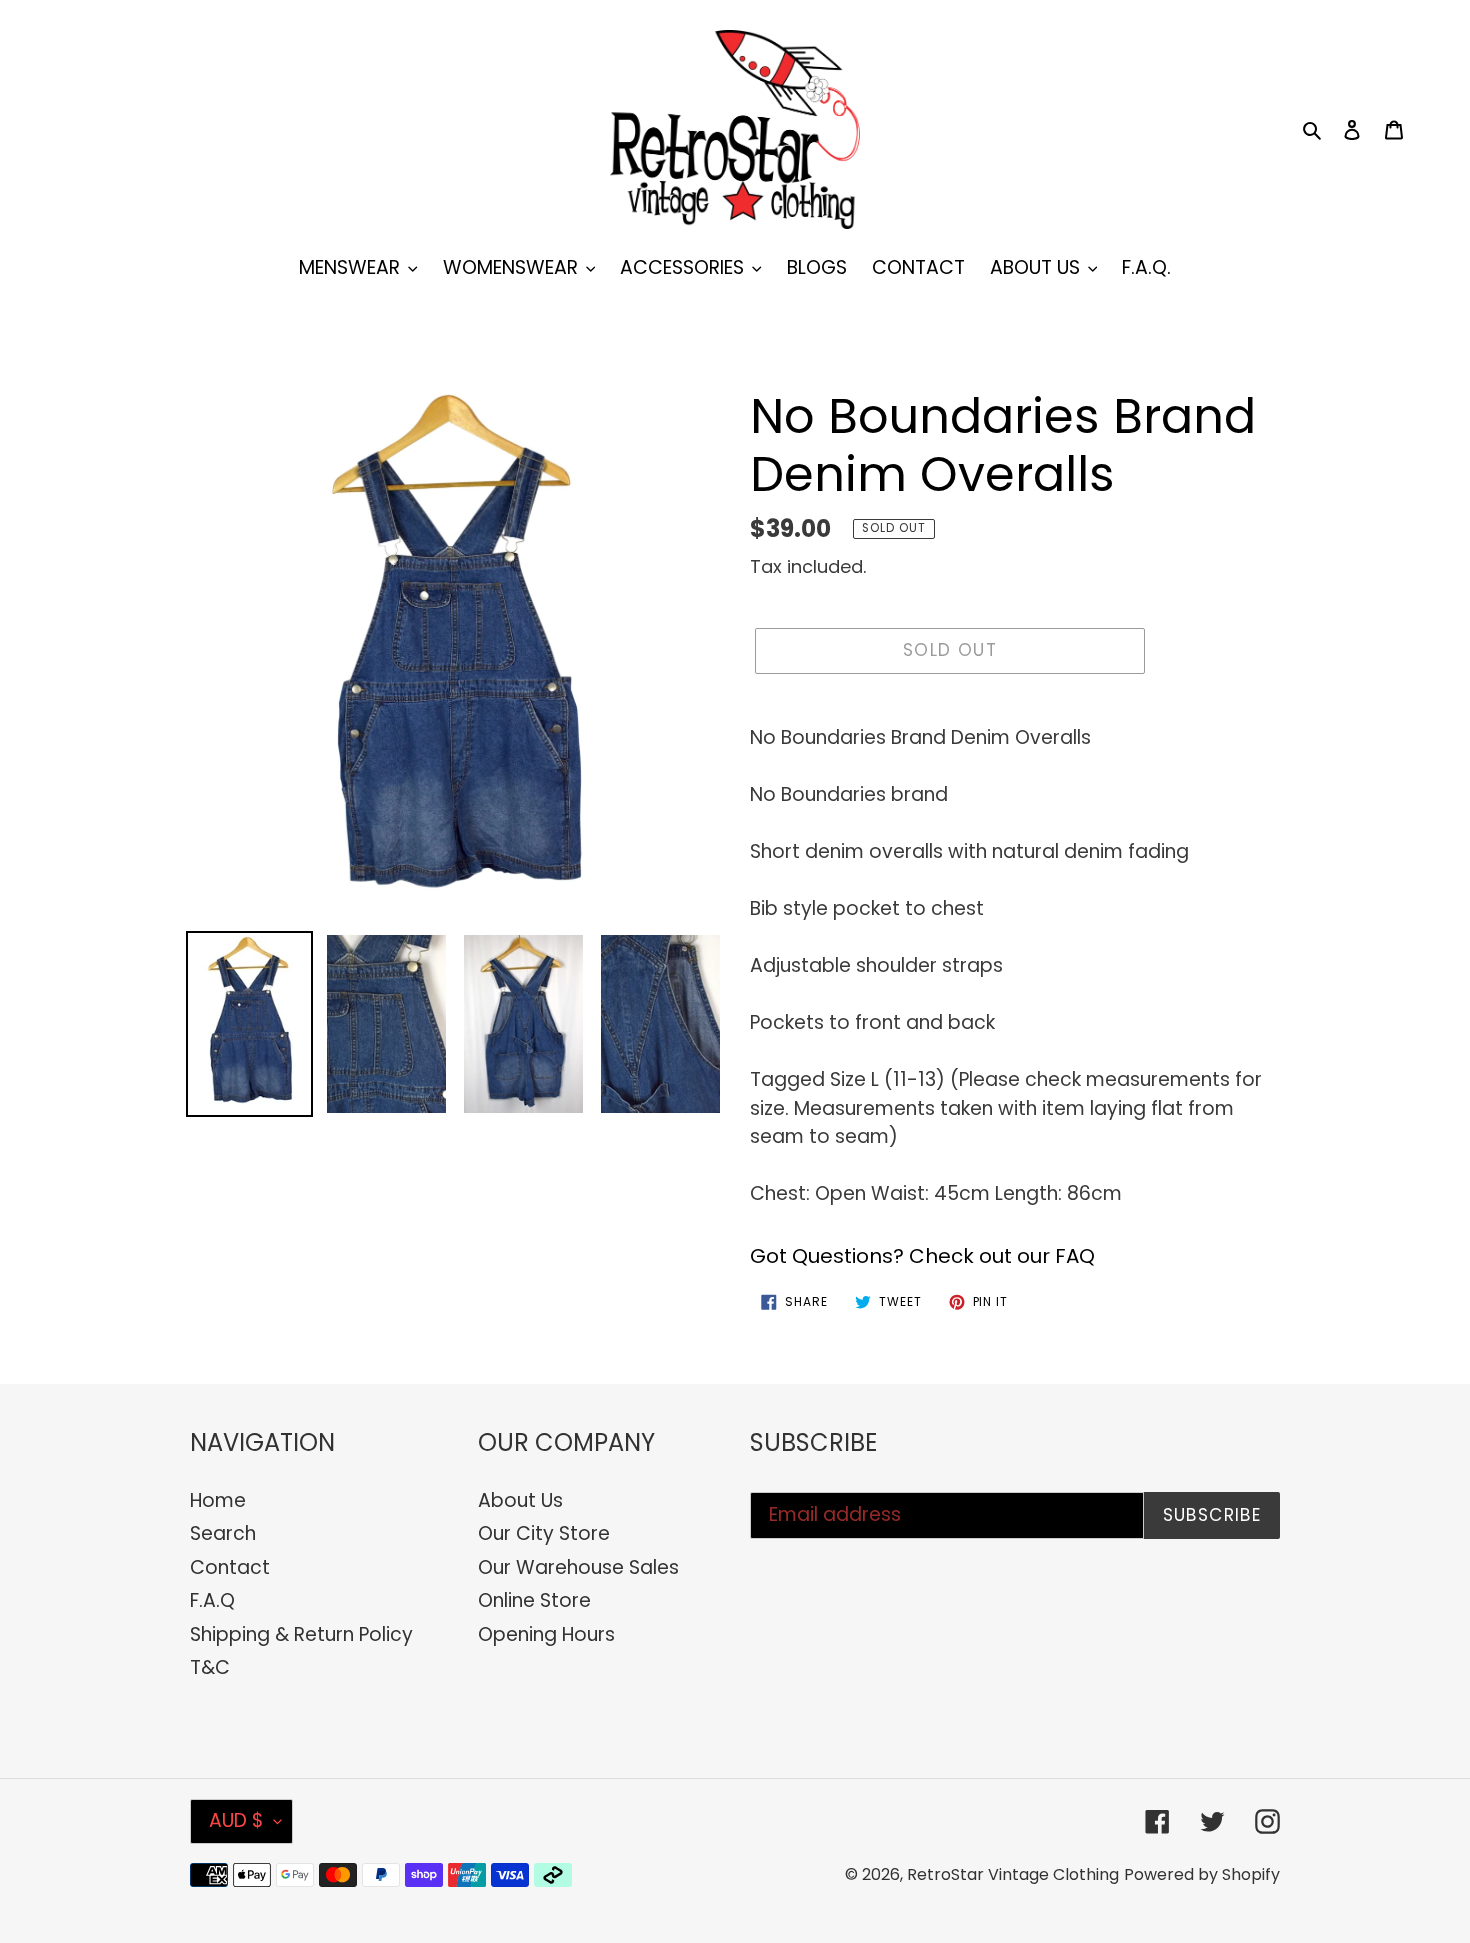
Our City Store (544, 1533)
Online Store (534, 1600)
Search (223, 1533)
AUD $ (236, 1820)
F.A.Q (212, 1600)
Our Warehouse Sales (578, 1567)
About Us (520, 1500)
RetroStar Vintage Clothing (1013, 1874)
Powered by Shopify (1202, 1874)
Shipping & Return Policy (301, 1634)
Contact (230, 1567)
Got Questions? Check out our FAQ (922, 1256)
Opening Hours (546, 1634)
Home (218, 1500)
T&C (210, 1667)
